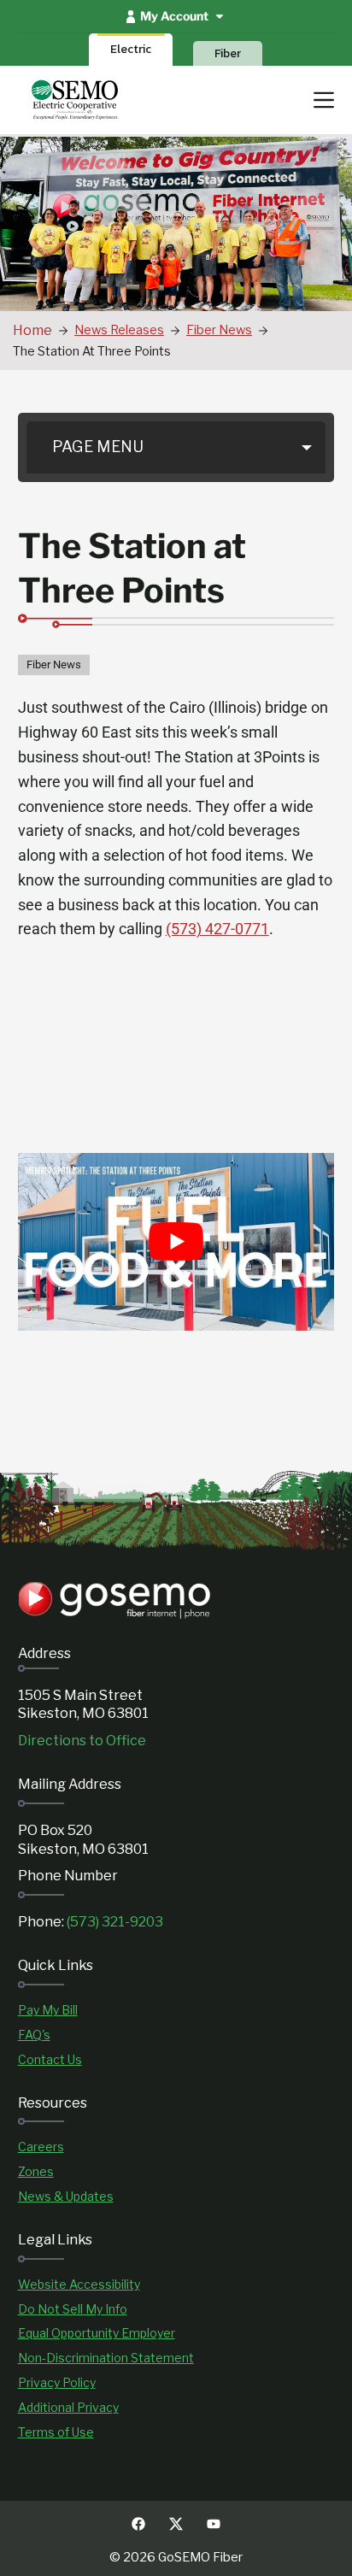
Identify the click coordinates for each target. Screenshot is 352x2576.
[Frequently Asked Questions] (34, 2035)
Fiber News (54, 665)
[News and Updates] (66, 2197)
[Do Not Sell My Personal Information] (73, 2310)
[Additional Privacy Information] (68, 2408)
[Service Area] (36, 2172)
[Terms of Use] (56, 2433)
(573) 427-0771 (217, 929)
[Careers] (41, 2147)
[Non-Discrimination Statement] (106, 2358)
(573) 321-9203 (115, 1922)
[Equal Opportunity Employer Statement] (97, 2334)
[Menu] (324, 100)
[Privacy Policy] (57, 2383)
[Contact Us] (50, 2060)
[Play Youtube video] (176, 1242)
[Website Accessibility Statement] (79, 2285)
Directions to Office (82, 1741)
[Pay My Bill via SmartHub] (48, 2011)
